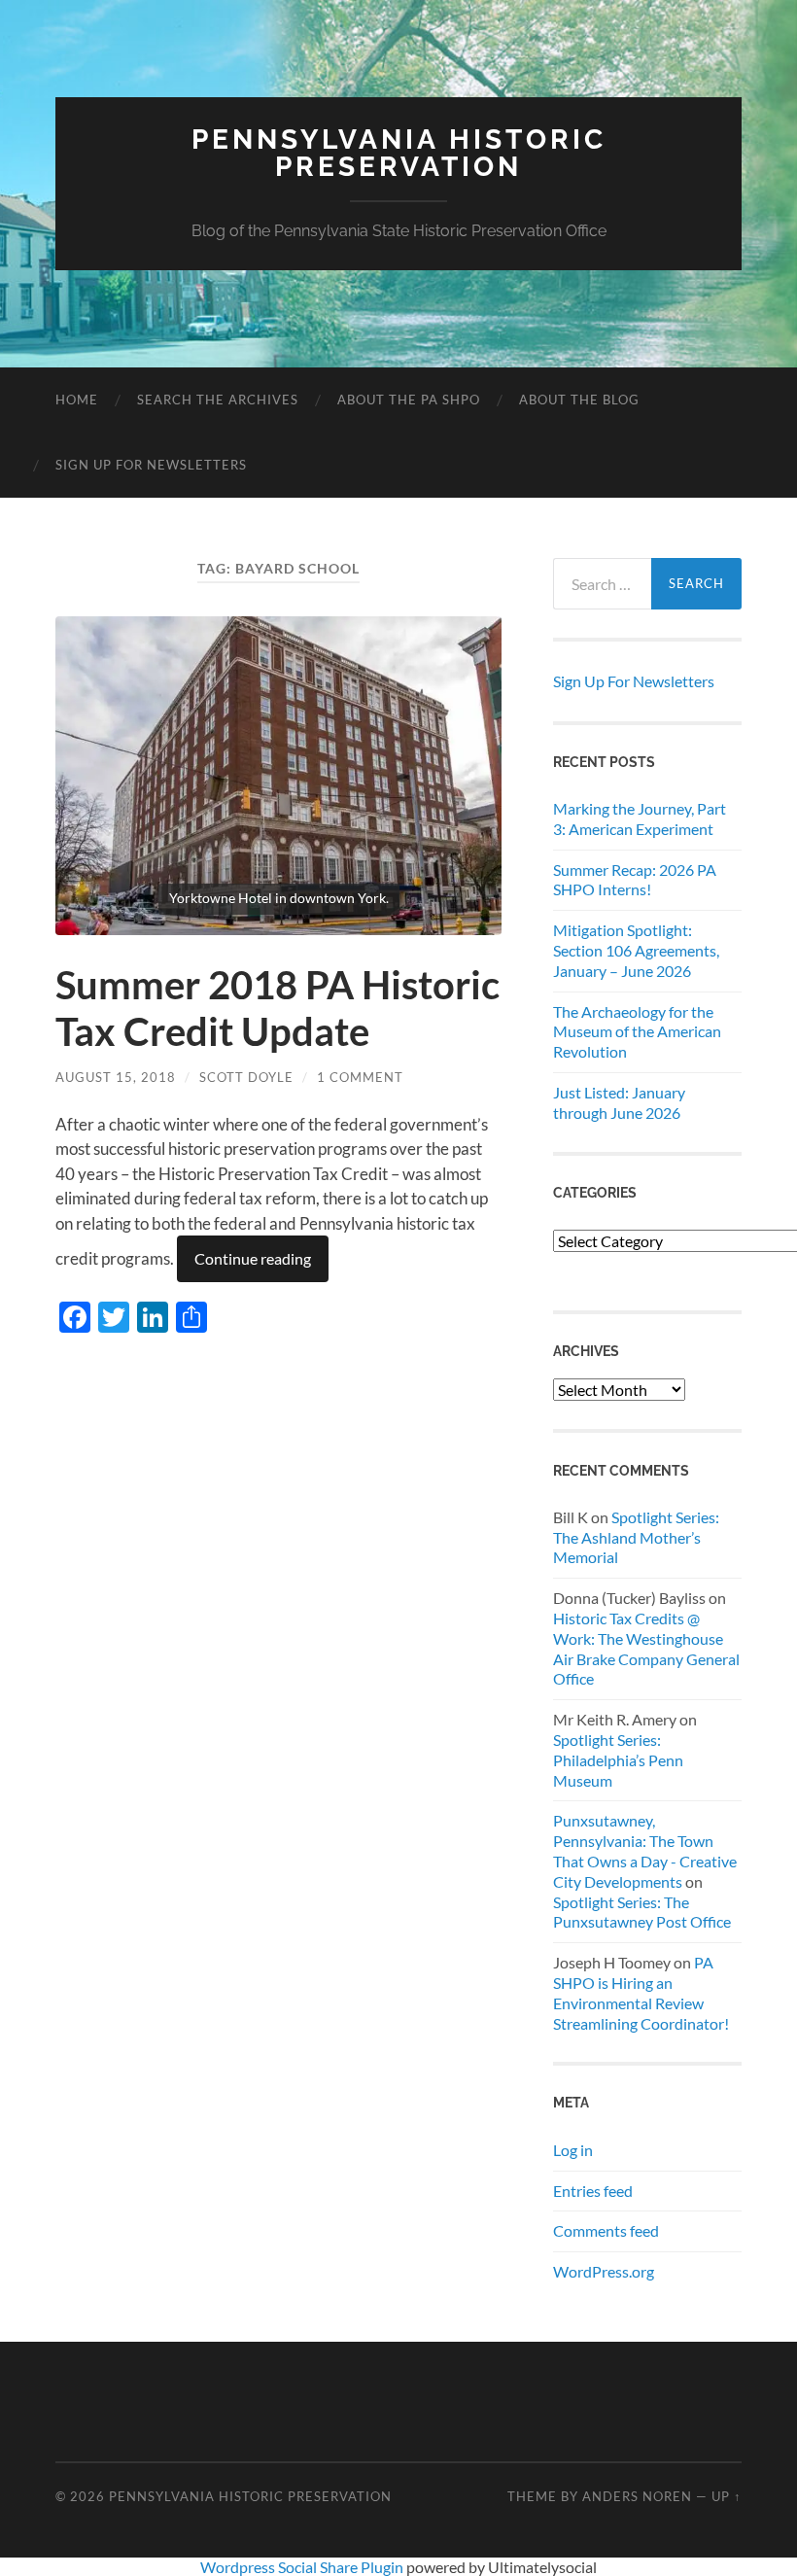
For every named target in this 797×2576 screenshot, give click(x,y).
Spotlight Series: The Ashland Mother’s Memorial (636, 1537)
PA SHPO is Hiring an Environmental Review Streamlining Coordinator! (641, 1992)
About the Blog (579, 400)
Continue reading (253, 1258)
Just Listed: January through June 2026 (619, 1102)
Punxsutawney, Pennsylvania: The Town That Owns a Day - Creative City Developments (645, 1850)
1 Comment (360, 1077)
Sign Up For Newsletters (151, 465)
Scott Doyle (246, 1077)
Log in (573, 2150)
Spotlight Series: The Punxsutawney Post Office (642, 1912)
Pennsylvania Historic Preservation (399, 153)
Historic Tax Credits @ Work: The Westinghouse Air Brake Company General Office (646, 1648)
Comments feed (606, 2230)
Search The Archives (218, 400)
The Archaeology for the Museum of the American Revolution (637, 1032)
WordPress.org (604, 2271)
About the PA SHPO (409, 400)
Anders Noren (637, 2496)
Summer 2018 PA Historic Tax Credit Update (277, 1008)
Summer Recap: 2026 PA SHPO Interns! (635, 880)
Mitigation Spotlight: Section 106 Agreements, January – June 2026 (636, 950)
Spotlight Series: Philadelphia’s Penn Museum (618, 1760)
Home (77, 400)
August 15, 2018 (116, 1077)
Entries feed (593, 2191)
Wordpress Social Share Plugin (303, 2567)
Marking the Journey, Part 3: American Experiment (640, 818)
